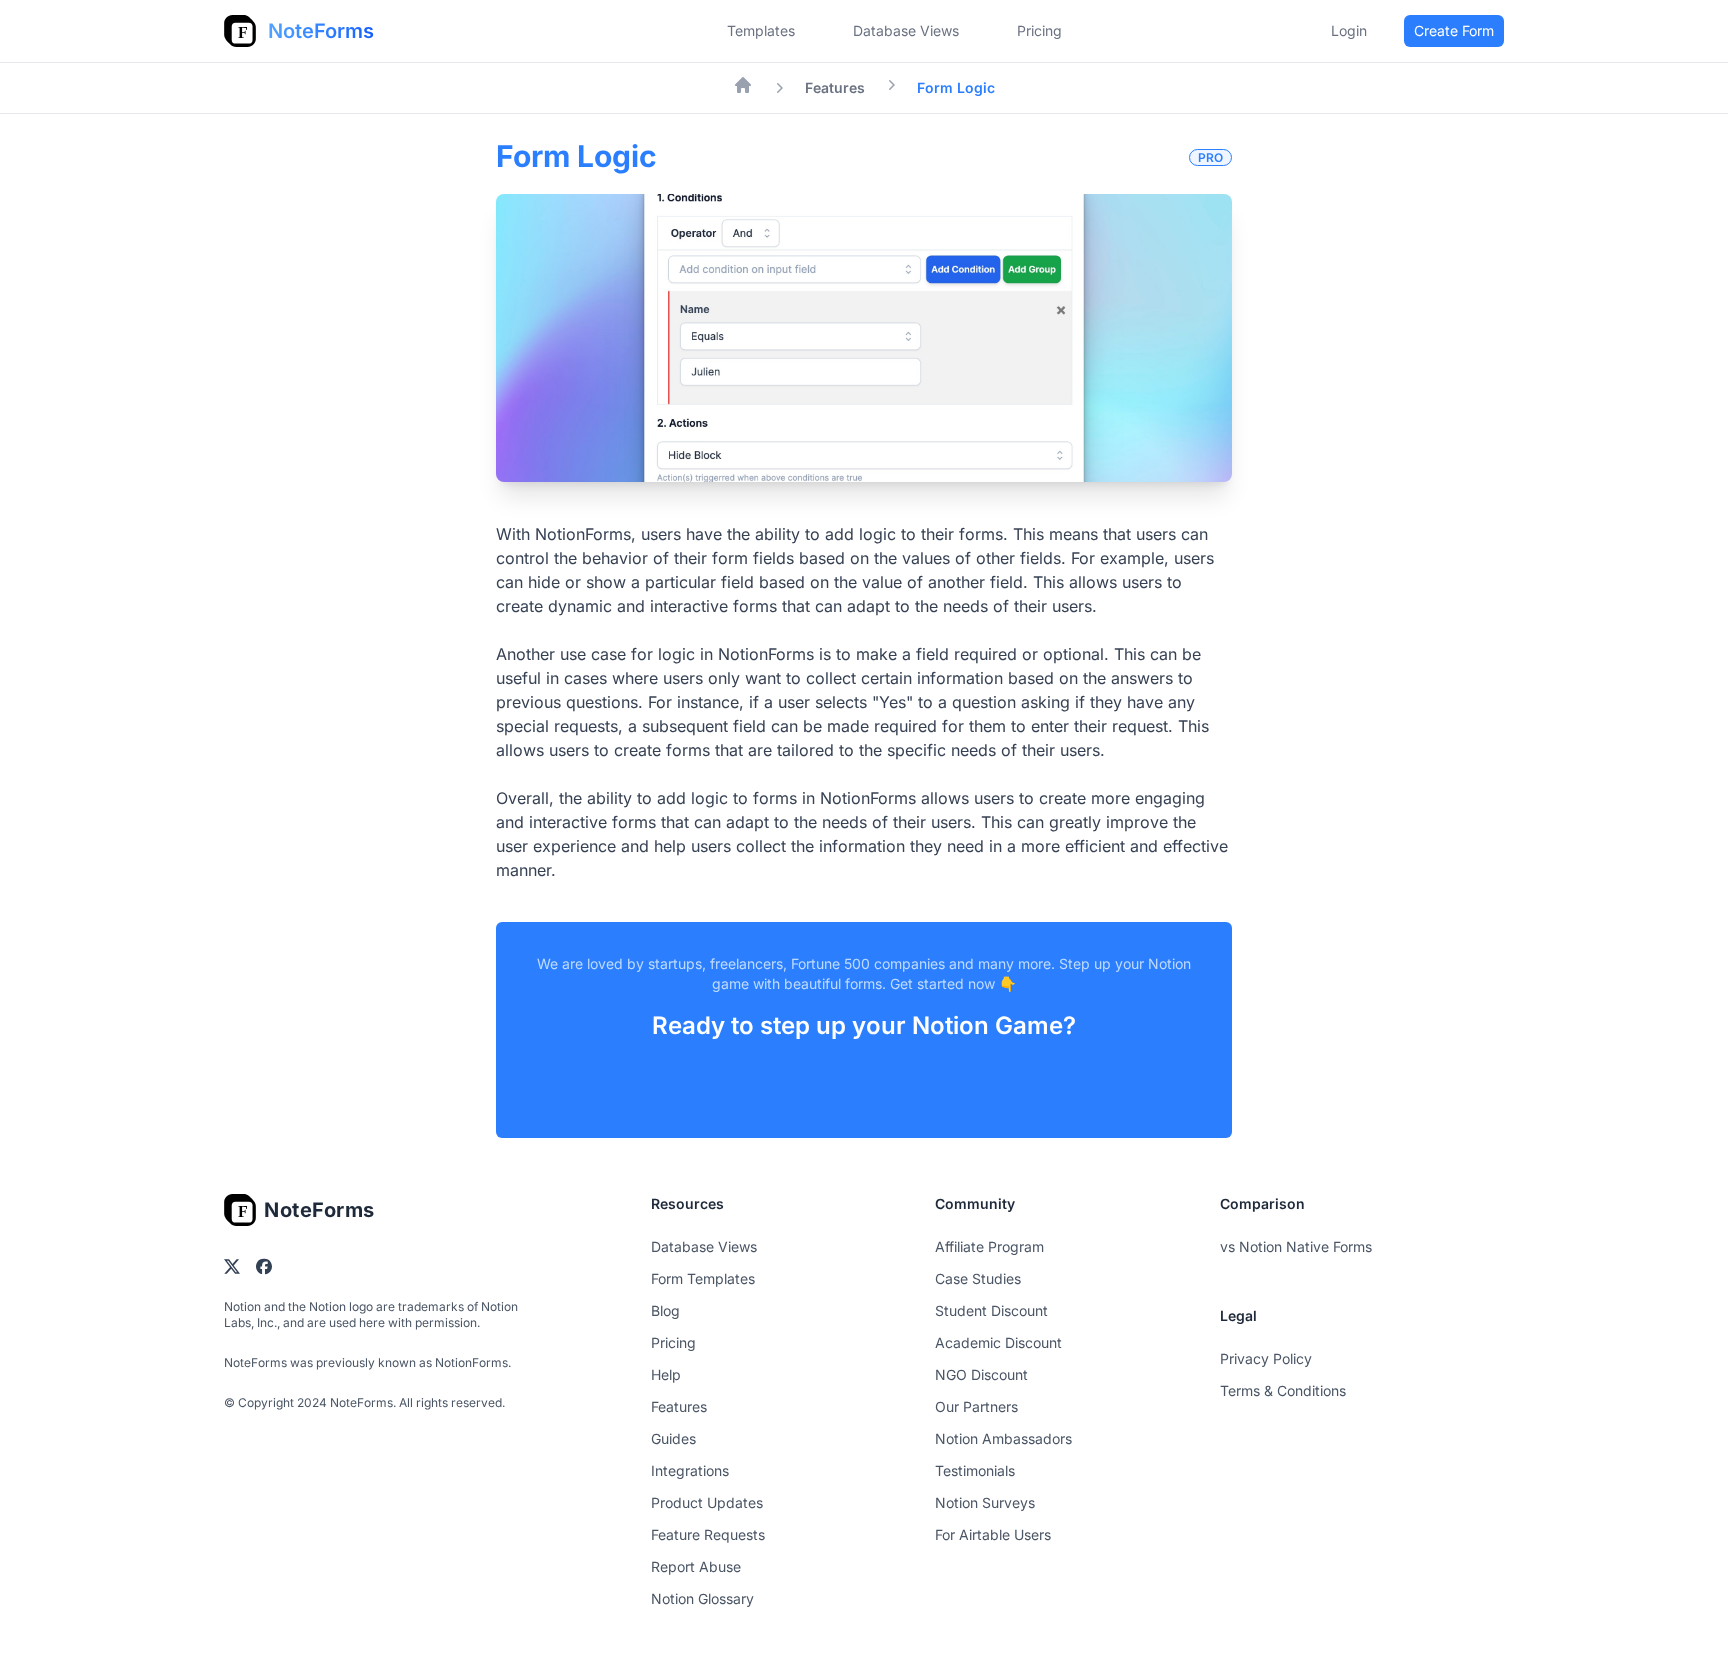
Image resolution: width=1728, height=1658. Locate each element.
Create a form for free (864, 1089)
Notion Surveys (985, 1502)
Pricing (673, 1342)
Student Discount (991, 1310)
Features (835, 87)
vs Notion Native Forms (1296, 1246)
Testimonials (975, 1470)
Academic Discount (998, 1342)
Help (666, 1374)
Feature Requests (708, 1534)
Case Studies (978, 1278)
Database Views (906, 30)
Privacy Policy (1266, 1358)
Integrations (690, 1470)
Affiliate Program (989, 1246)
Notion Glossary (702, 1598)
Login (1349, 30)
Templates (761, 30)
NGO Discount (981, 1374)
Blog (665, 1310)
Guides (673, 1438)
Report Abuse (696, 1566)
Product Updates (707, 1502)
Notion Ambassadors (1003, 1438)
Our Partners (976, 1406)
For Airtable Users (993, 1534)
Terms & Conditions (1283, 1390)
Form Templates (703, 1278)
